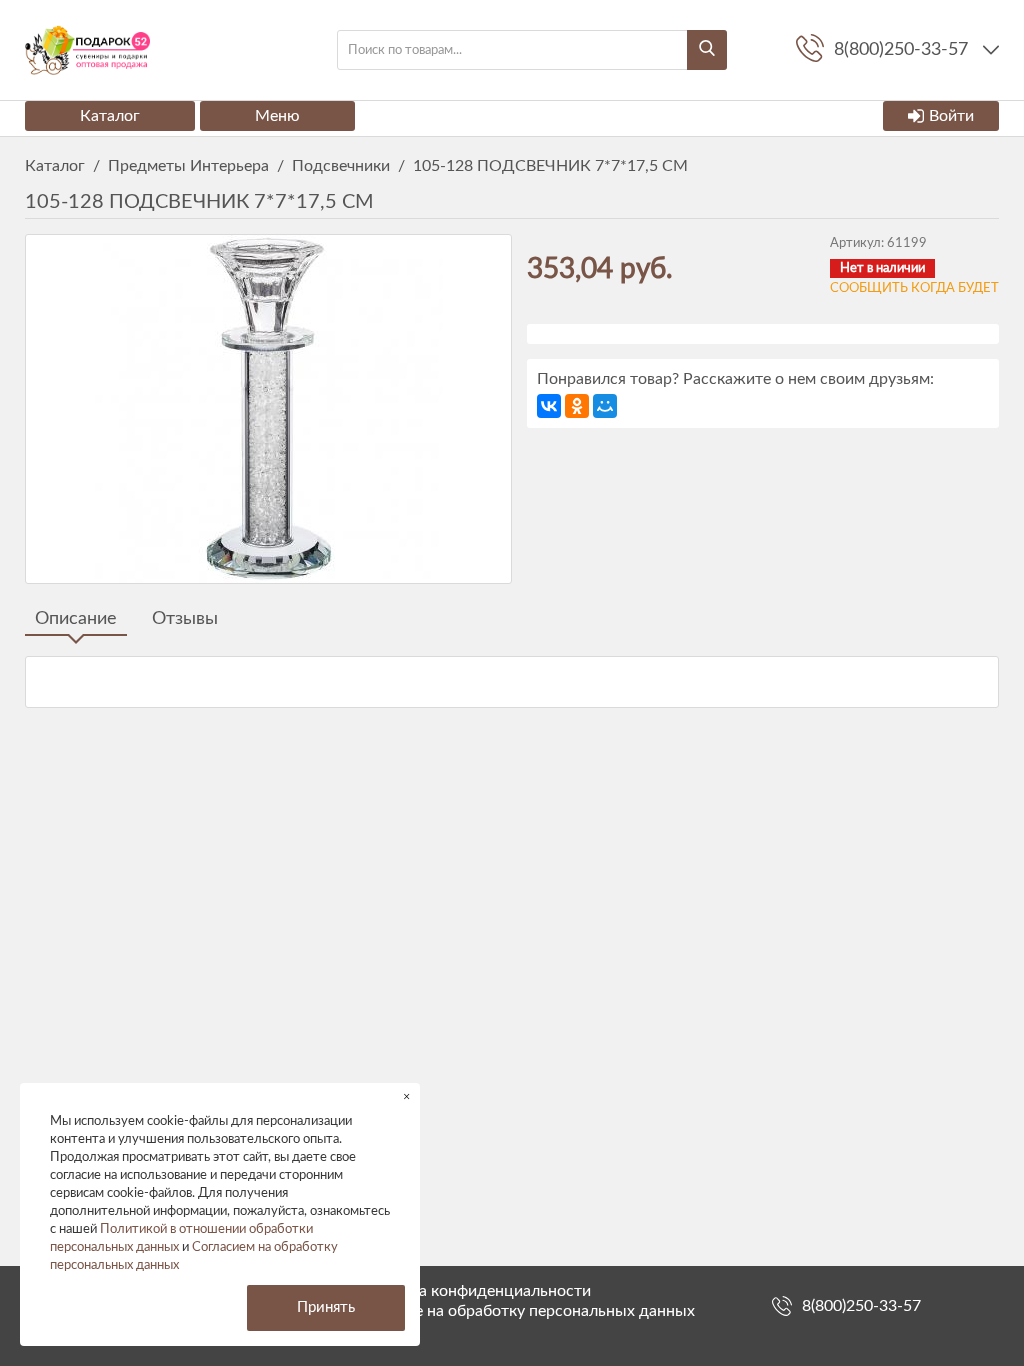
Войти (951, 116)
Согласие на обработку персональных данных (525, 1311)
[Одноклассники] (577, 406)
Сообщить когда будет (914, 288)
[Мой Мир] (605, 406)
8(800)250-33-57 (861, 1306)
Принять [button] (326, 1307)
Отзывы (185, 619)
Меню (277, 116)
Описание (76, 619)
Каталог (110, 116)
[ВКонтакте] (549, 406)
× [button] (406, 1096)
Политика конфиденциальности (473, 1291)
